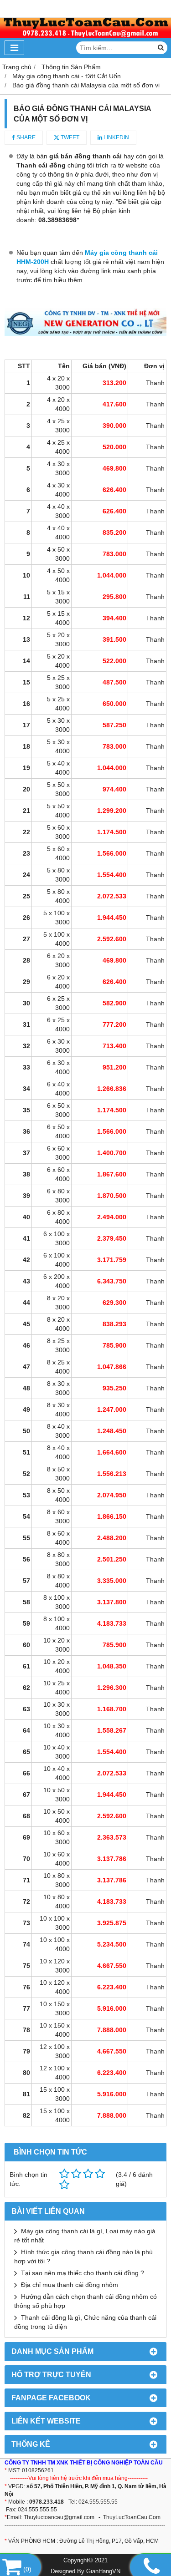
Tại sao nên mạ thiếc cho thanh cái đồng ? (83, 2273)
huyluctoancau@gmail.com (61, 2517)
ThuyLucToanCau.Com (132, 2517)
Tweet (69, 137)
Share (25, 137)
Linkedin (116, 137)
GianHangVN (103, 2571)
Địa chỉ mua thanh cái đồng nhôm (70, 2285)
